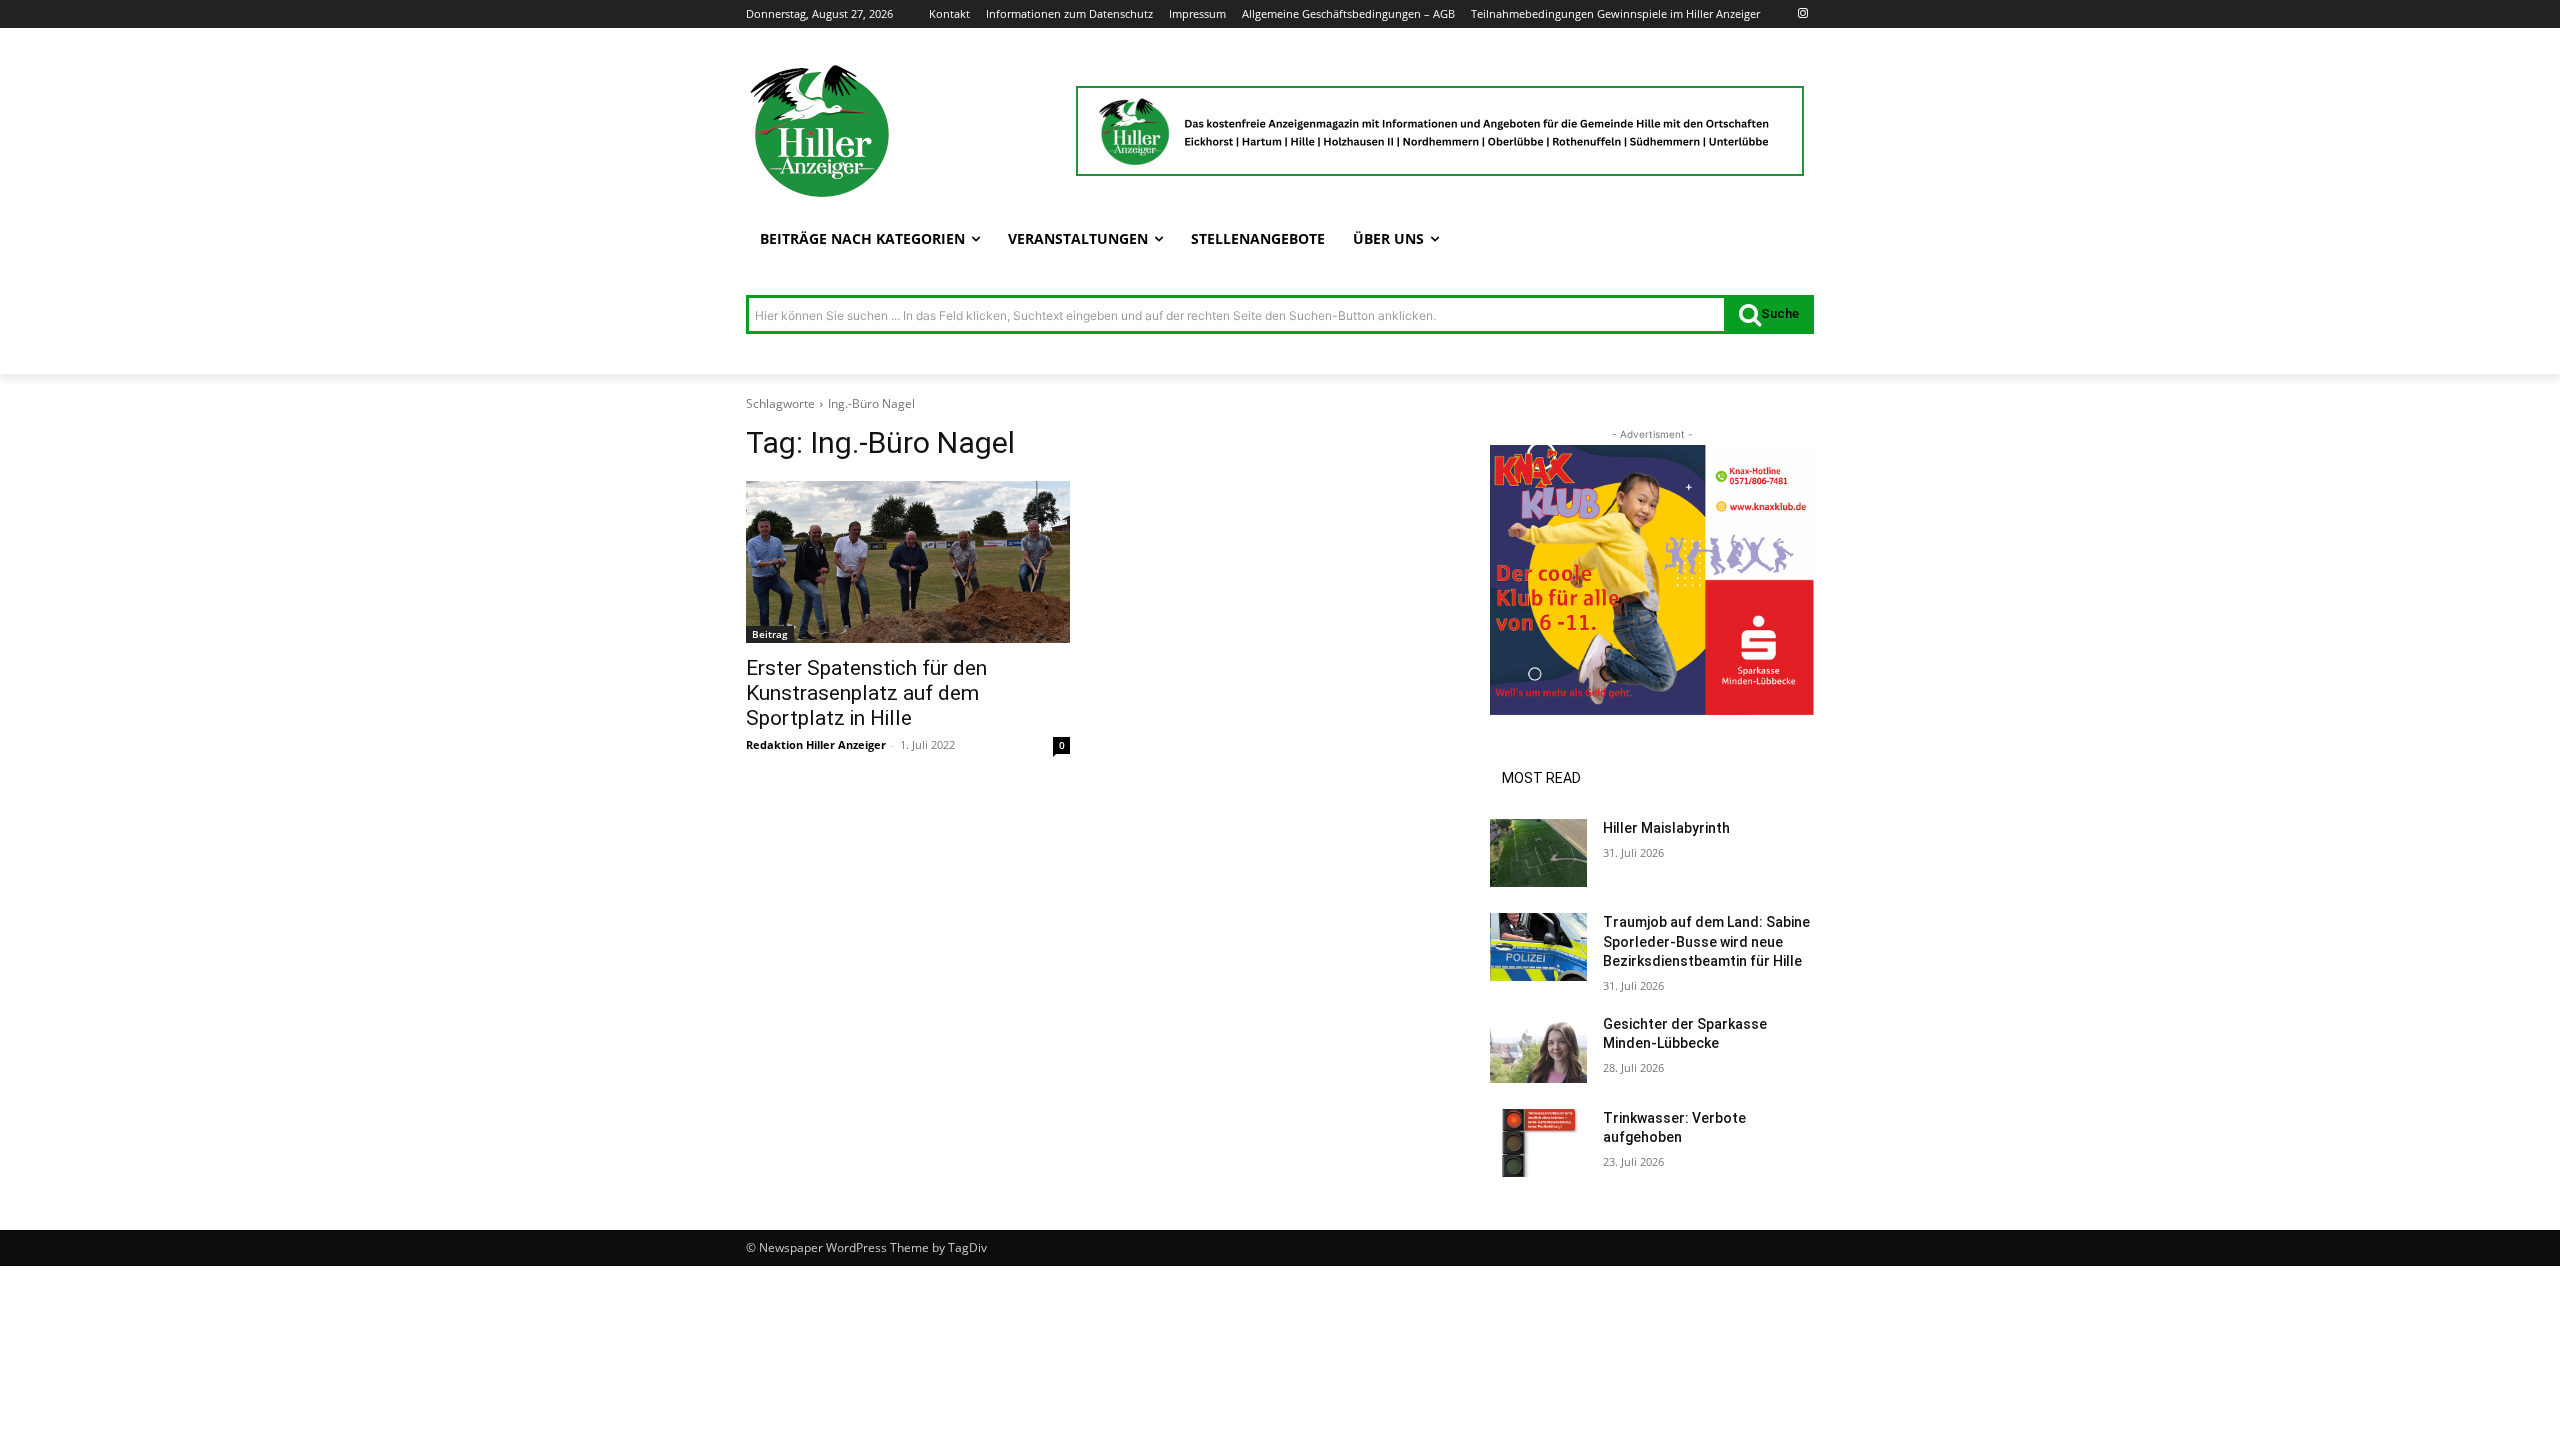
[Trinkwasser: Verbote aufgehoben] (1538, 1143)
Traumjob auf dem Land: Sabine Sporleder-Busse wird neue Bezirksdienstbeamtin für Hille (1706, 941)
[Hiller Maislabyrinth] (1538, 853)
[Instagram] (1802, 14)
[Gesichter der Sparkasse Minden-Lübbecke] (1538, 1049)
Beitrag (770, 634)
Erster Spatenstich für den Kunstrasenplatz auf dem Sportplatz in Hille (866, 693)
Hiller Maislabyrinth (1666, 828)
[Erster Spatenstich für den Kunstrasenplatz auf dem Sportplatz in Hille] (908, 562)
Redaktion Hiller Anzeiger (816, 744)
